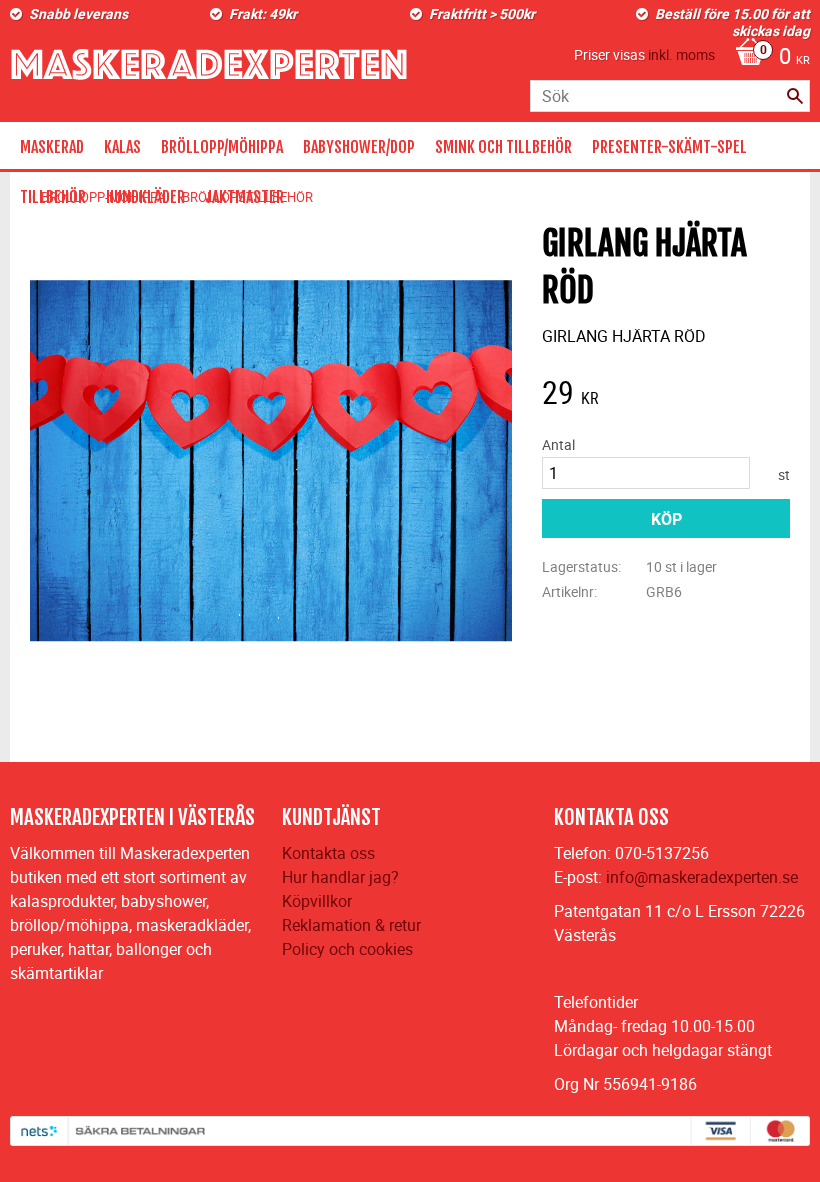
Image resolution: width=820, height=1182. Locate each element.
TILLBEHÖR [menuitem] (53, 197)
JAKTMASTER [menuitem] (244, 197)
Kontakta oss (328, 853)
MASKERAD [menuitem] (52, 147)
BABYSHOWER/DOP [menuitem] (359, 147)
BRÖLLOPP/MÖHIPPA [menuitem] (222, 147)
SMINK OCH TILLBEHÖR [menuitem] (503, 147)
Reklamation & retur (351, 925)
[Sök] (795, 96)
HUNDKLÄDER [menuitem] (145, 197)
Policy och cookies (347, 949)
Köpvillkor (317, 901)
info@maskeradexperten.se (702, 877)
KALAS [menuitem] (122, 147)
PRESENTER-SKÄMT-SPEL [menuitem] (669, 147)
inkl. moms (681, 54)
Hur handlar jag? (340, 877)
